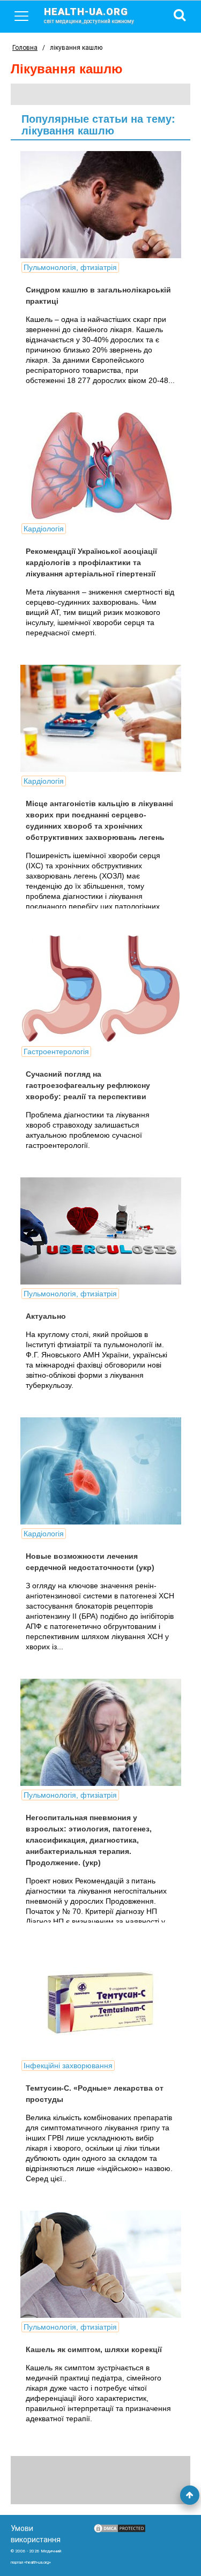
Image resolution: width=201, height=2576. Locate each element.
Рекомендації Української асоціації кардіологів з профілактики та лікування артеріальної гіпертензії (91, 562)
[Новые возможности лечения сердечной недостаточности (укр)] (101, 1471)
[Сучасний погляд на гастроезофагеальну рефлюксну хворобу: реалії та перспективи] (101, 989)
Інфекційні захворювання (68, 2066)
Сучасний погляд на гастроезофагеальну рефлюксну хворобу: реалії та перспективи (88, 1085)
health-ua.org (89, 15)
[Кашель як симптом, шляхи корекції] (101, 2264)
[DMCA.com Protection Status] (120, 2531)
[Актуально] (101, 1231)
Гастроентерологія (56, 1052)
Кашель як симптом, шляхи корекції (94, 2349)
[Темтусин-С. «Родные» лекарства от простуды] (101, 2003)
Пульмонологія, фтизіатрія (70, 267)
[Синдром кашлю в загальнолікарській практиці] (101, 205)
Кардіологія (44, 529)
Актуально (46, 1316)
